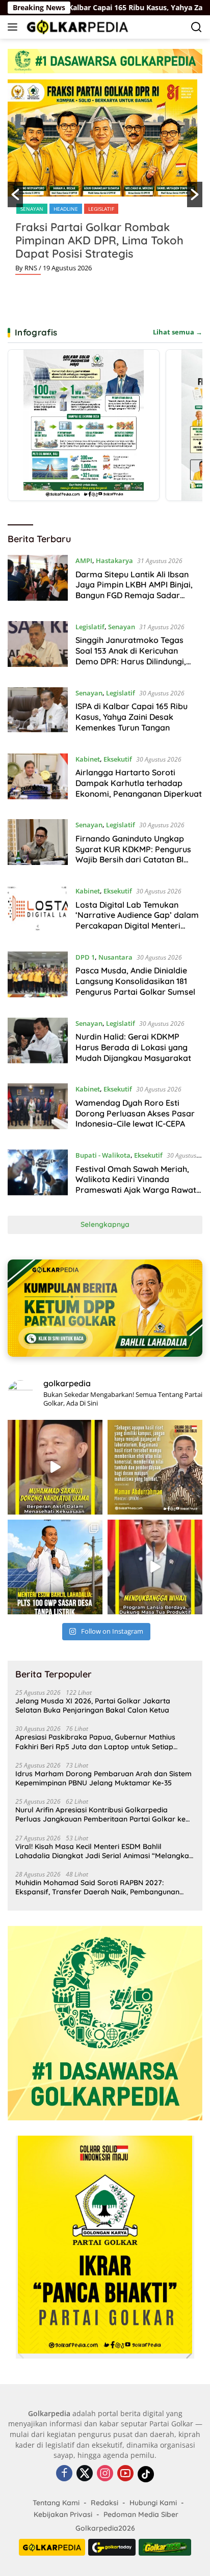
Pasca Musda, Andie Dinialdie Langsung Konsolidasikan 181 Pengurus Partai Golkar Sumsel (135, 981)
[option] (105, 181)
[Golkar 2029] (165, 2547)
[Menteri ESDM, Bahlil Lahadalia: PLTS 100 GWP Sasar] (55, 1567)
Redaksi (104, 2503)
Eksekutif (118, 759)
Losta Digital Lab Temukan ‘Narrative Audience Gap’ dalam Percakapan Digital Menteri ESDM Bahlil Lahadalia (137, 920)
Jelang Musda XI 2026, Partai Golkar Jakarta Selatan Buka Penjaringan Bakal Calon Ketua (93, 1705)
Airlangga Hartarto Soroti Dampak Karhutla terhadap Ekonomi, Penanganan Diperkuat (139, 783)
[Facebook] (64, 2474)
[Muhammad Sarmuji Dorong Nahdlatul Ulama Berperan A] (55, 1467)
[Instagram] (105, 2474)
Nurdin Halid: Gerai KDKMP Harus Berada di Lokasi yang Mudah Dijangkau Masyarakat (133, 1047)
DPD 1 (85, 957)
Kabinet (88, 759)
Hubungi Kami (153, 2503)
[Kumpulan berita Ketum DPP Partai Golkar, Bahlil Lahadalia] (105, 1308)
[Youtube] (125, 2474)
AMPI (84, 561)
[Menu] (15, 27)
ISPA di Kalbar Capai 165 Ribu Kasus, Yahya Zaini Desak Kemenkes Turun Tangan (132, 717)
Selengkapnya (105, 1224)
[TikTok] (146, 2474)
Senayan (32, 209)
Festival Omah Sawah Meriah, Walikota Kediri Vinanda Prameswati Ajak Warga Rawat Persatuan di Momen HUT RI (136, 1185)
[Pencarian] (196, 27)
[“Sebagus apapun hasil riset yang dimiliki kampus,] (155, 1467)
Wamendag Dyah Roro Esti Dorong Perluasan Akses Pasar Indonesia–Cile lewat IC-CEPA (135, 1113)
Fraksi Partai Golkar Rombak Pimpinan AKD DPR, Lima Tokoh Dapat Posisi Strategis (99, 240)
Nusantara (115, 957)
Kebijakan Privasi (63, 2514)
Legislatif (101, 209)
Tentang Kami (56, 2503)
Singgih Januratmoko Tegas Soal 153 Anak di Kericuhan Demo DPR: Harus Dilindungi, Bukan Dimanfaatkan (131, 656)
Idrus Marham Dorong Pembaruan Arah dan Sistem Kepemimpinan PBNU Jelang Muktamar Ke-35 (103, 1778)
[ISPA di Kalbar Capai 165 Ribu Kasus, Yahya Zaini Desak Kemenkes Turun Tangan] (38, 713)
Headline (66, 209)
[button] (15, 194)
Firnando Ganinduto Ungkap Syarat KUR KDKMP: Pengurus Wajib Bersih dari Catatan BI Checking (133, 854)
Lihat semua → (178, 332)
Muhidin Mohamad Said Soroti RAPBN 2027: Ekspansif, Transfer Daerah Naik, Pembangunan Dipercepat (97, 1887)
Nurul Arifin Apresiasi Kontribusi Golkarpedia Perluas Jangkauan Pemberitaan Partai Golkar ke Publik (100, 1814)
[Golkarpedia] (76, 27)
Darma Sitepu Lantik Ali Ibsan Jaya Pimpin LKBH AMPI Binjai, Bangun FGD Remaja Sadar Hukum (134, 590)
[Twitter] (85, 2474)
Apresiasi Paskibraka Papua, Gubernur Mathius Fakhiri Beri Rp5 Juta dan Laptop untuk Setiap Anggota (95, 1742)
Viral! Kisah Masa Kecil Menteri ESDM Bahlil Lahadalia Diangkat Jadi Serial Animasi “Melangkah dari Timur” (104, 1851)
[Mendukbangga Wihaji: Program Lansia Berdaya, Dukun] (155, 1567)
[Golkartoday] (112, 2547)
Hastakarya (114, 561)
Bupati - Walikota (103, 1155)
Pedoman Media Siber (141, 2514)
